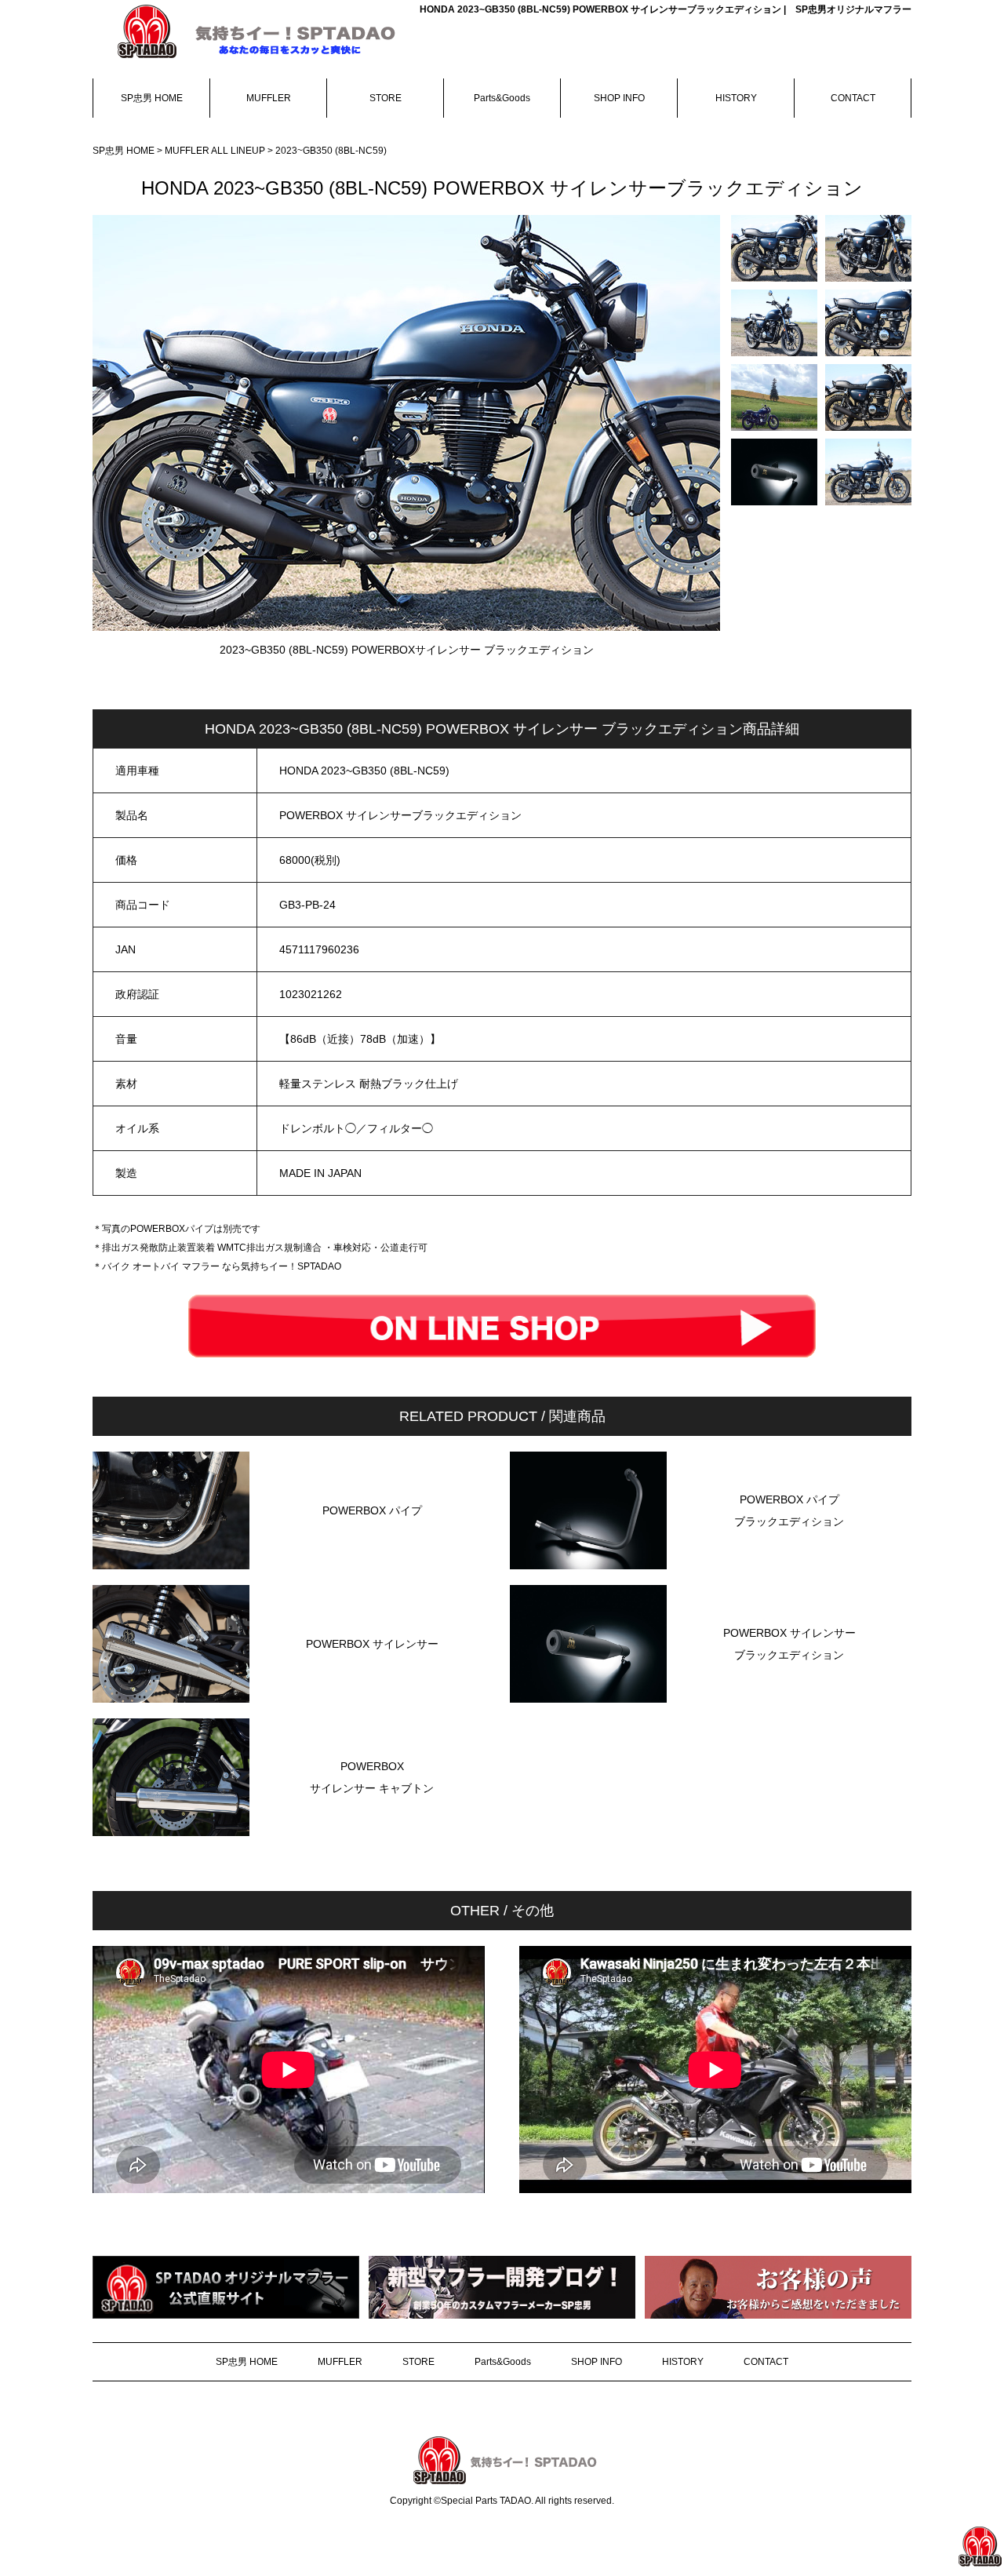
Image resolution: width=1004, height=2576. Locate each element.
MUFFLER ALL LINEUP (216, 151)
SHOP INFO (619, 98)
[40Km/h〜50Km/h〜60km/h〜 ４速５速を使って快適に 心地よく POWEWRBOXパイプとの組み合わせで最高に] (868, 323)
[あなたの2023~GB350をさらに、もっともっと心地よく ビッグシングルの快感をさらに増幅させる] (774, 248)
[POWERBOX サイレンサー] (372, 1699)
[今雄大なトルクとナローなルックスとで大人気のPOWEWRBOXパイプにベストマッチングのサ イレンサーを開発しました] (868, 248)
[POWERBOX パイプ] (372, 1565)
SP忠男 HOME (152, 98)
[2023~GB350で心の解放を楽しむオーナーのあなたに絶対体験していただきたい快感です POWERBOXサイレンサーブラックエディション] (868, 472)
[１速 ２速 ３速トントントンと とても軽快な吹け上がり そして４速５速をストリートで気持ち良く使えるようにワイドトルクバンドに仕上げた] (774, 323)
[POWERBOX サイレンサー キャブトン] (372, 1832)
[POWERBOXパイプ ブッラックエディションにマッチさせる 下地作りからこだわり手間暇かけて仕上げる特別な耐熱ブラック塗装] (774, 472)
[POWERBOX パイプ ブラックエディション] (789, 1565)
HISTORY (736, 98)
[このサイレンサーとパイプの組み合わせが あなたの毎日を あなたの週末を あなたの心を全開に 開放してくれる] (868, 397)
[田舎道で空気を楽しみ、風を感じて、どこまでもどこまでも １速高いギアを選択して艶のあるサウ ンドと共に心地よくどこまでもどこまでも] (774, 397)
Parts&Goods (502, 98)
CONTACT (853, 98)
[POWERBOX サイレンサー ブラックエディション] (789, 1699)
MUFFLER (269, 98)
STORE (386, 98)
